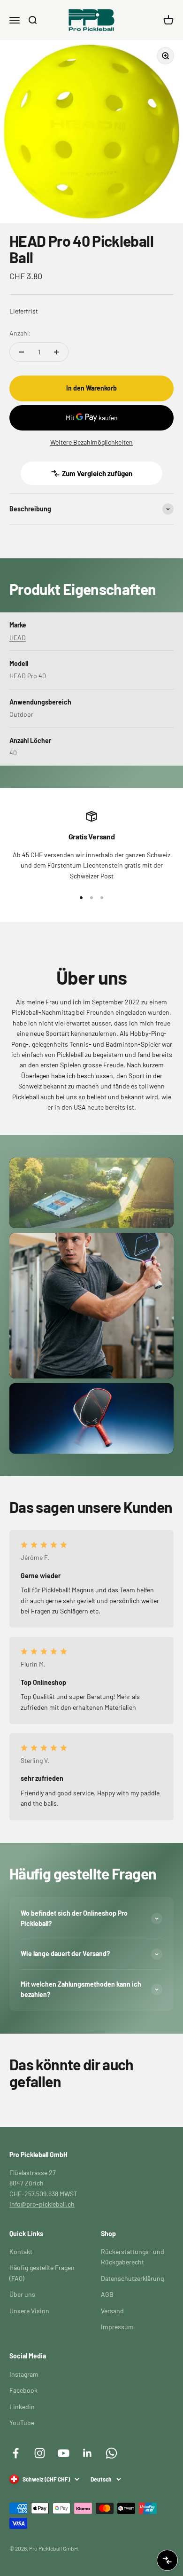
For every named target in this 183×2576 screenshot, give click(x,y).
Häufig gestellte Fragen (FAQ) (42, 2273)
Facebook (23, 2390)
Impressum (117, 2327)
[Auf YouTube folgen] (64, 2453)
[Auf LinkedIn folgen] (88, 2453)
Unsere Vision (29, 2311)
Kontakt (21, 2251)
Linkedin (22, 2407)
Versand (112, 2311)
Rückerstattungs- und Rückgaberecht (133, 2257)
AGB (107, 2294)
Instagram (24, 2374)
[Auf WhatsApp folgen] (111, 2453)
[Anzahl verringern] (22, 352)
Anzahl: (20, 333)
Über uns (22, 2294)
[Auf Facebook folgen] (16, 2453)
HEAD (18, 638)
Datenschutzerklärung (132, 2278)
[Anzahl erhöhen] (56, 352)
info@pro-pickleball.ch (42, 2204)
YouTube (22, 2423)
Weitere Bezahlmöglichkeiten (91, 442)
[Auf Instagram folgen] (40, 2453)
